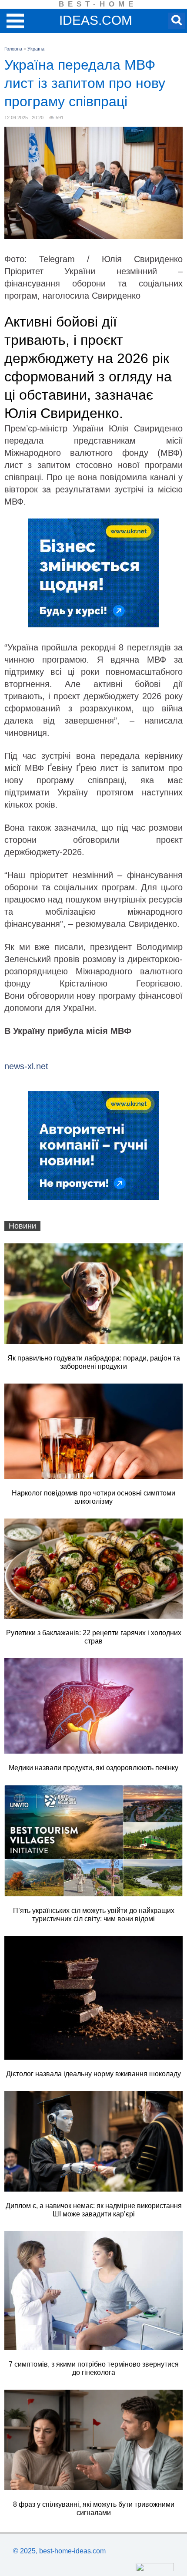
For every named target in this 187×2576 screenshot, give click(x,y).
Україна (36, 49)
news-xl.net (26, 1066)
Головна (13, 49)
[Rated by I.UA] (155, 2569)
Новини (22, 1226)
